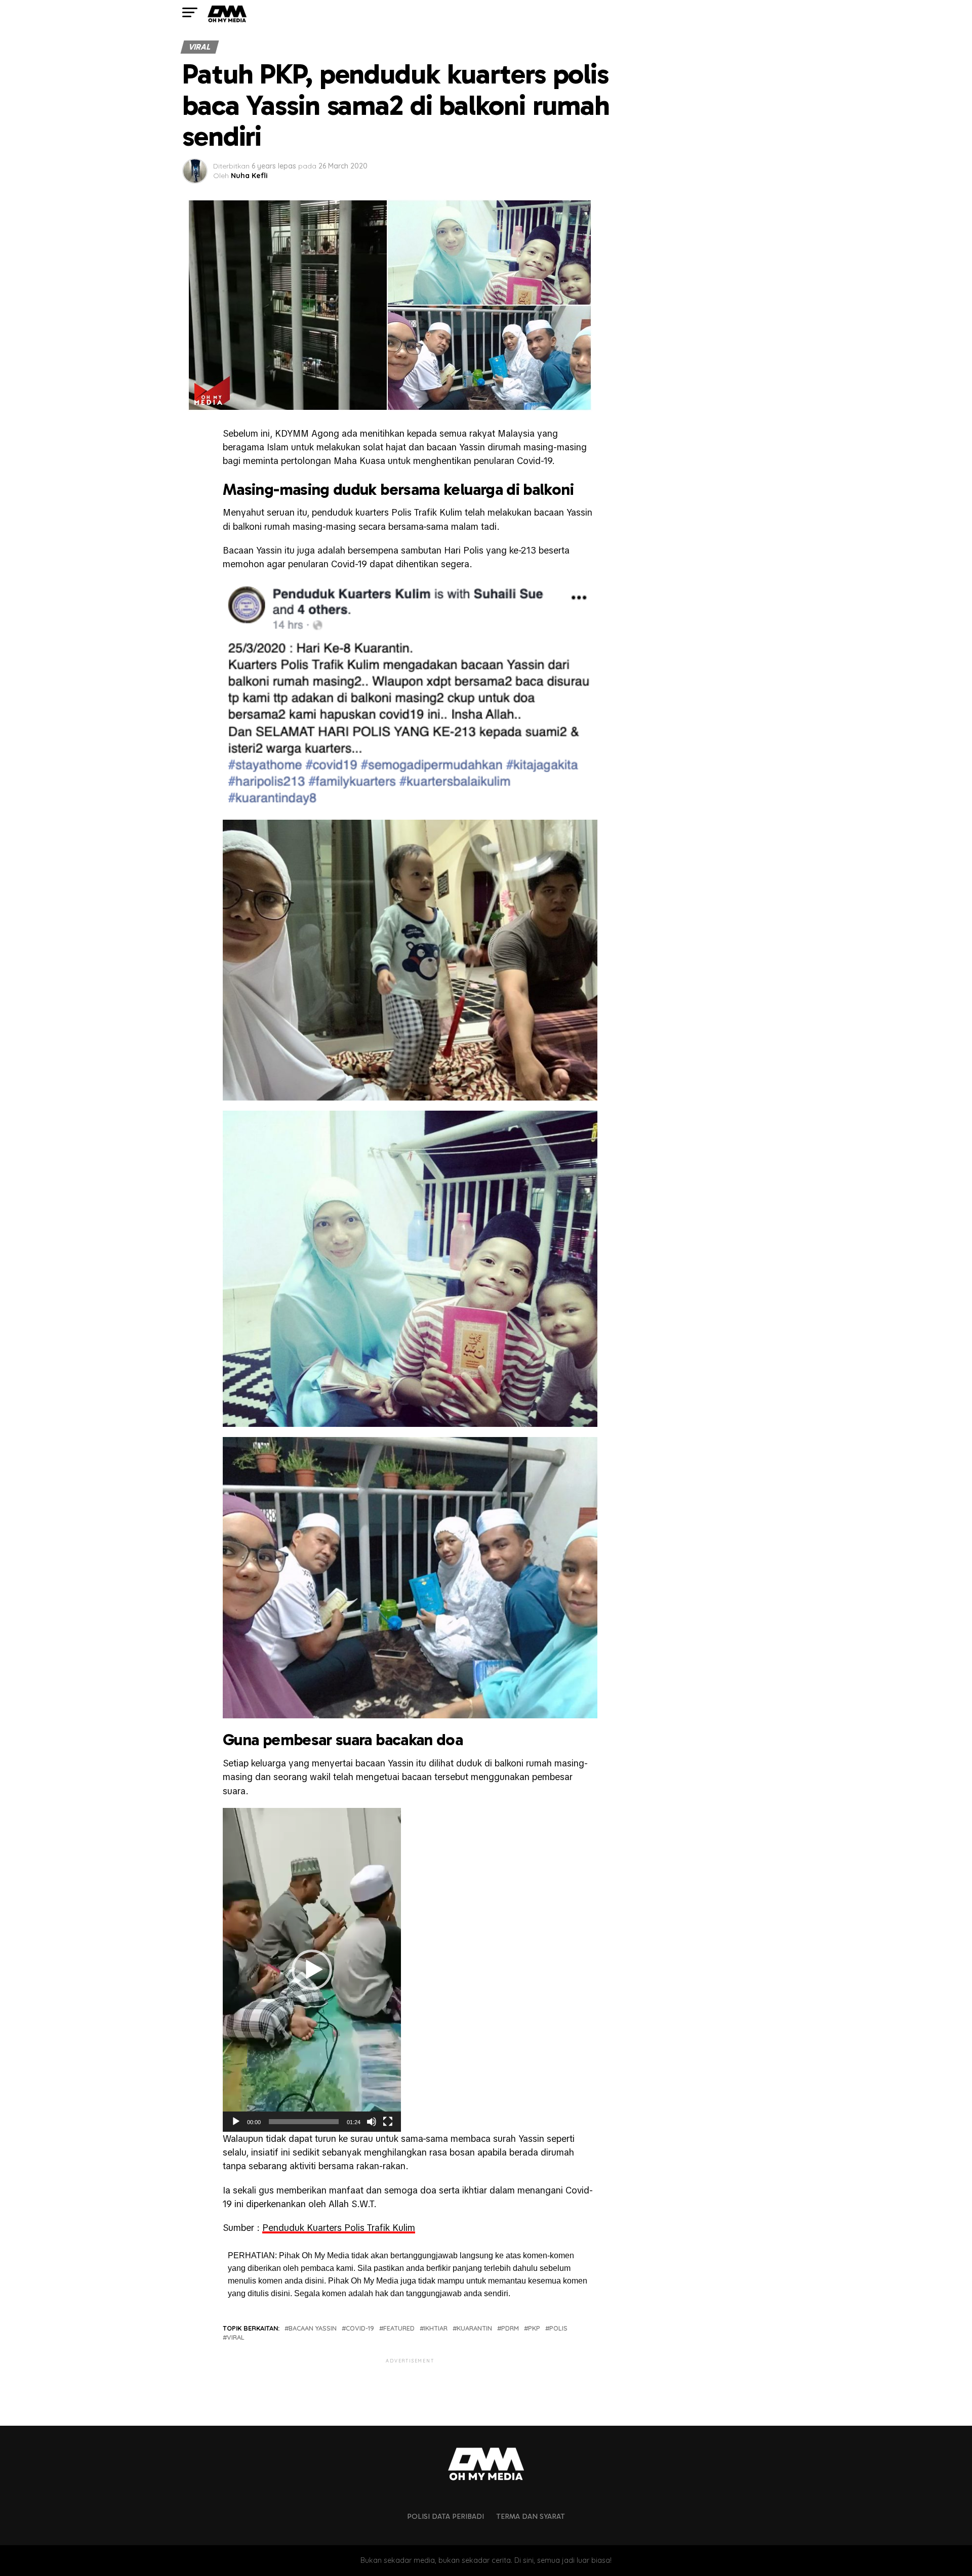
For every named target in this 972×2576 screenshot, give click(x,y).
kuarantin (474, 2328)
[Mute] (372, 2122)
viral (236, 2337)
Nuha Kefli (249, 176)
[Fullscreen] (388, 2122)
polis (558, 2328)
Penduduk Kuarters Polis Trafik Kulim (339, 2228)
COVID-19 (360, 2328)
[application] (312, 1970)
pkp (534, 2328)
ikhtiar (436, 2328)
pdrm (510, 2328)
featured (399, 2328)
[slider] (304, 2122)
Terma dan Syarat (531, 2516)
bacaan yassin (313, 2328)
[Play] (236, 2122)
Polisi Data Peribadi (445, 2516)
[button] (312, 1970)
